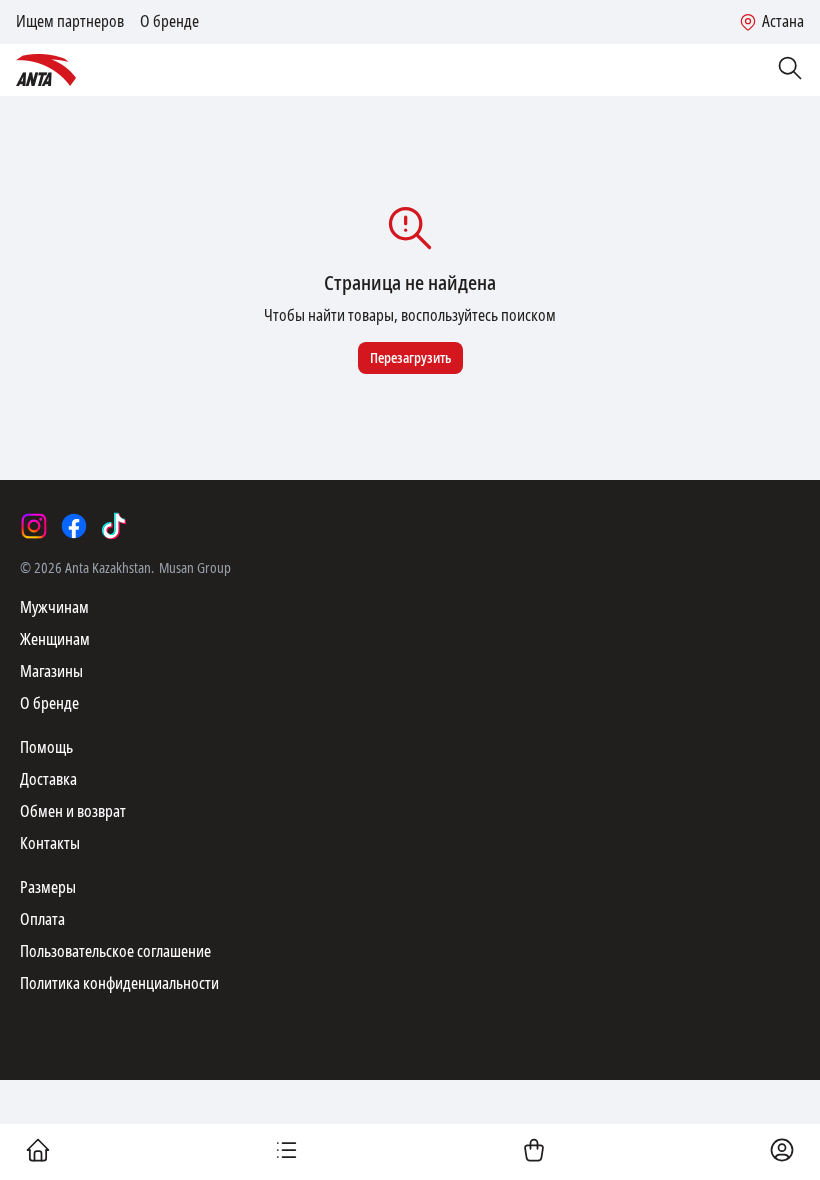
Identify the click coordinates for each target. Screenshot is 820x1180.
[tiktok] (114, 526)
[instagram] (34, 526)
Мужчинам (54, 607)
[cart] (534, 1152)
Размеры (48, 887)
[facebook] (74, 526)
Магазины (51, 671)
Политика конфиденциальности (119, 983)
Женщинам (55, 639)
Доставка (48, 779)
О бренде (169, 22)
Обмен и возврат (73, 811)
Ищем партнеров (70, 22)
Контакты (50, 843)
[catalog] (286, 1152)
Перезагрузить (410, 358)
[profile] (782, 1152)
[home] (38, 1152)
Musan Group (195, 568)
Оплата (42, 919)
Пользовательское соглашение (115, 951)
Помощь (46, 747)
